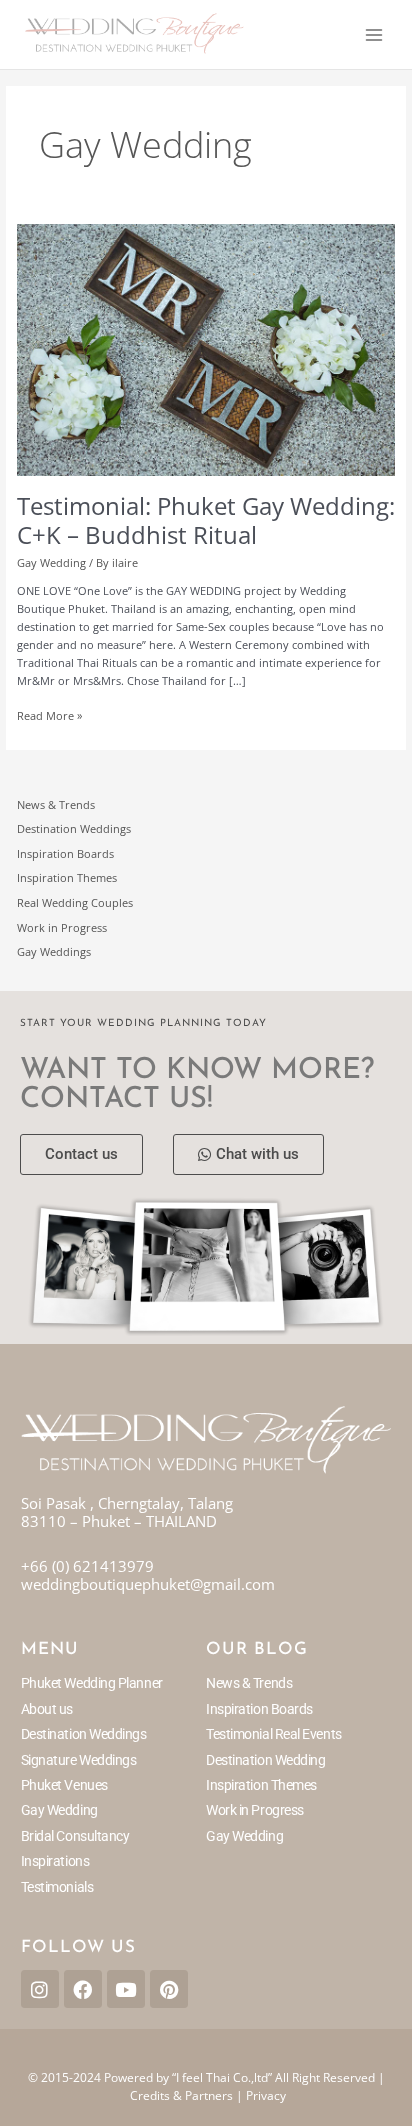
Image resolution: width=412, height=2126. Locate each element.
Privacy (266, 2095)
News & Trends (56, 804)
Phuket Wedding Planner (92, 1683)
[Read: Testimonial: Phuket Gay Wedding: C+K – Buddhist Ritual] (206, 348)
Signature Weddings (79, 1760)
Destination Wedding (265, 1760)
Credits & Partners (181, 2095)
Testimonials (57, 1887)
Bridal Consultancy (75, 1836)
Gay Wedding (51, 562)
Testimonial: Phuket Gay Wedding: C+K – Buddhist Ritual (206, 520)
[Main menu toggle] (374, 34)
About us (47, 1709)
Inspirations (55, 1861)
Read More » (49, 715)
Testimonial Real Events (274, 1734)
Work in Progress (62, 927)
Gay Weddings (54, 951)
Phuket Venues (64, 1785)
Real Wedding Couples (75, 902)
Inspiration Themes (67, 877)
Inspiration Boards (65, 853)
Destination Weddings (74, 828)
